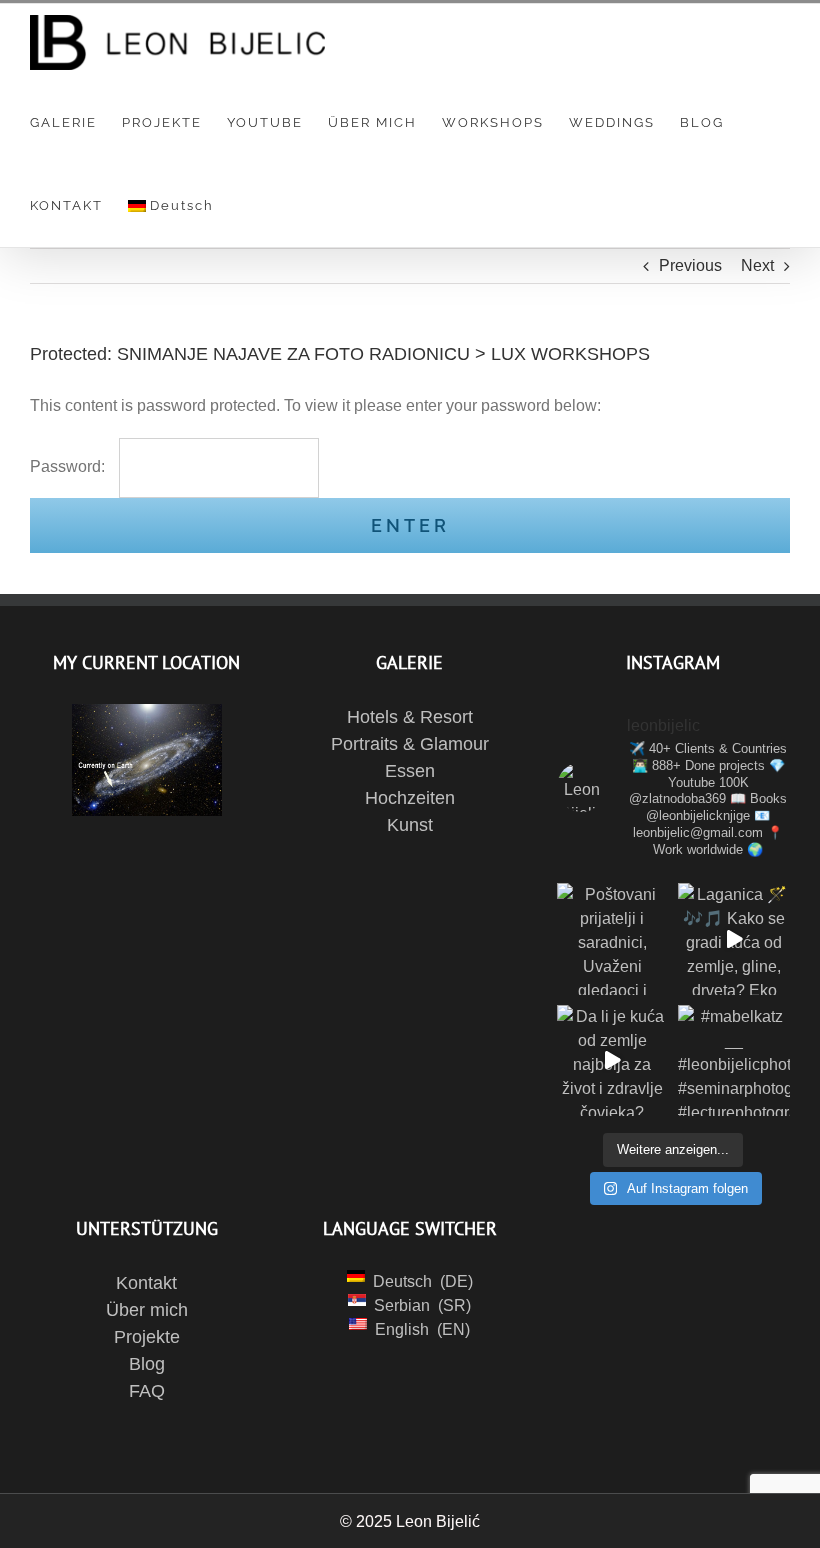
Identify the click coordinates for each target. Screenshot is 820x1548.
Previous (690, 265)
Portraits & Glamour (410, 744)
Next (757, 265)
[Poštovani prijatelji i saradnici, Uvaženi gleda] (613, 939)
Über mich (147, 1310)
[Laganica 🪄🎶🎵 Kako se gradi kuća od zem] (734, 939)
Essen (410, 771)
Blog (147, 1364)
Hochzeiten (410, 798)
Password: (69, 466)
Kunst (410, 825)
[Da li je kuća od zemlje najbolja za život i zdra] (613, 1061)
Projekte (147, 1337)
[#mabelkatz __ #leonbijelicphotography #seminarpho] (734, 1061)
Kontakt (146, 1283)
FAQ (147, 1391)
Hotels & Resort (410, 717)
